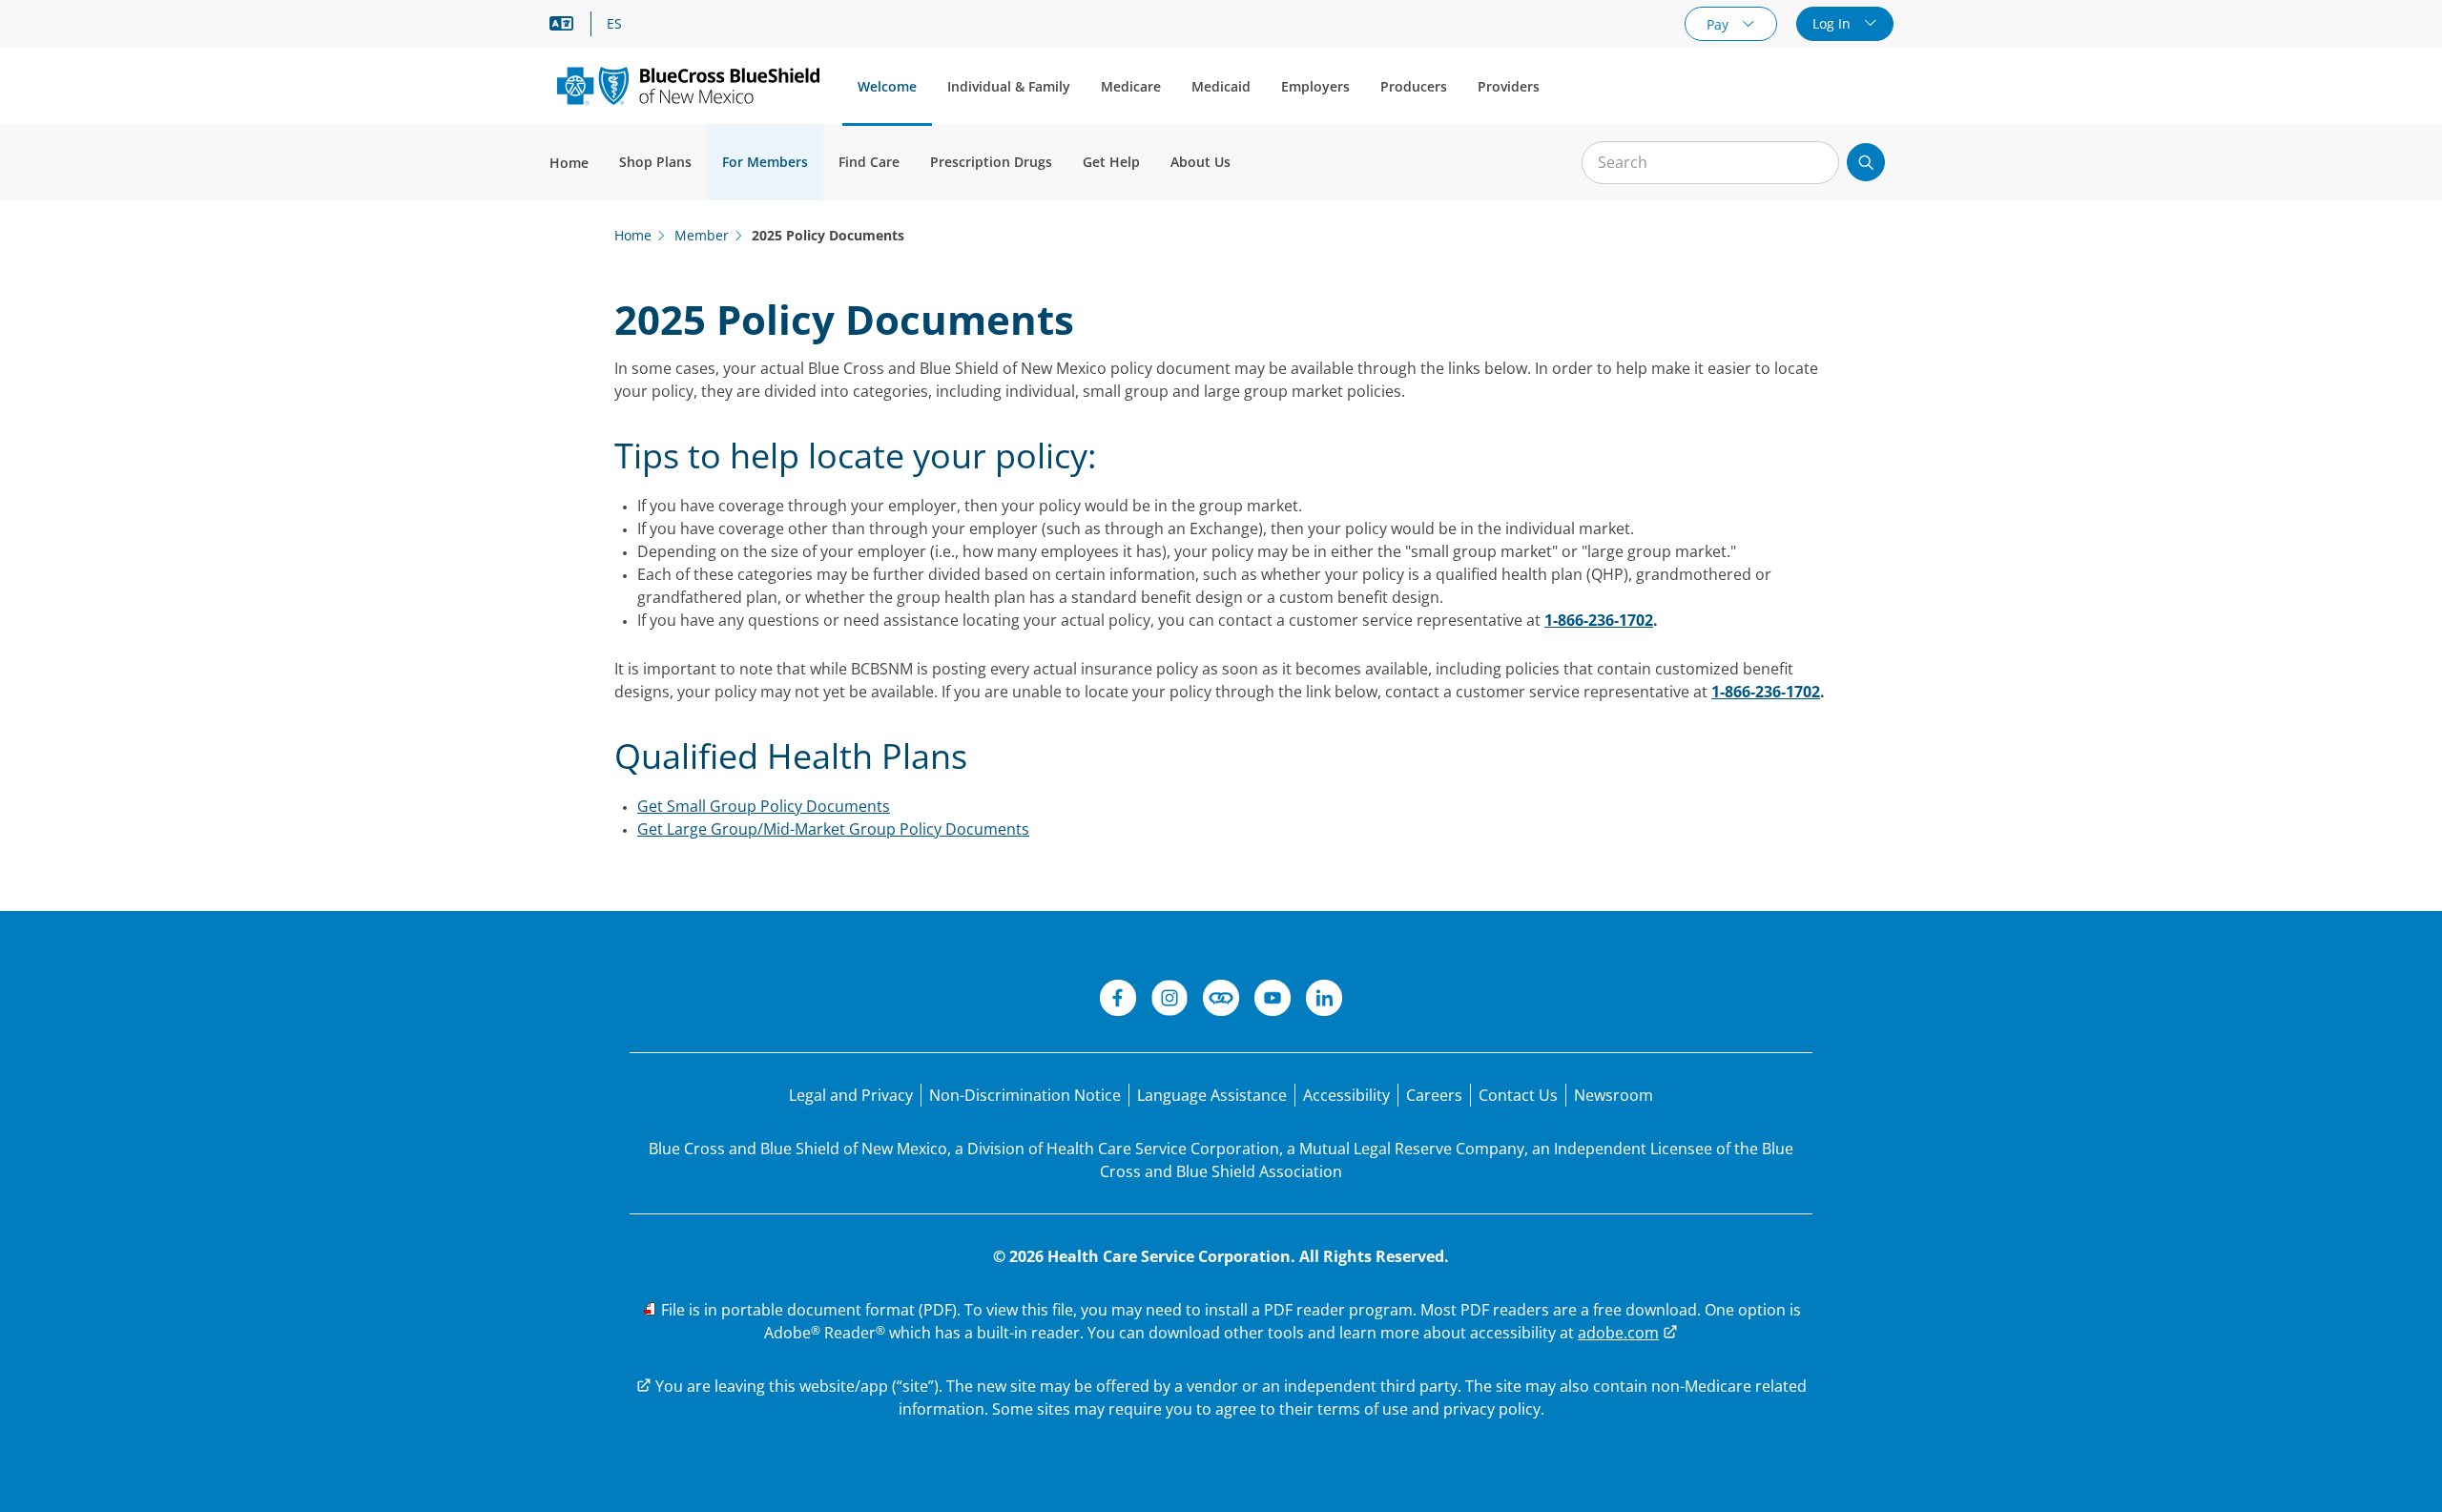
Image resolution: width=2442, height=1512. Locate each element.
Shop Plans (655, 162)
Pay (1719, 24)
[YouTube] (1273, 1001)
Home (569, 163)
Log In (1833, 23)
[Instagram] (1169, 1001)
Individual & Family (1009, 86)
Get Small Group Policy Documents (764, 806)
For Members (765, 162)
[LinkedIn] (1324, 1001)
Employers (1315, 86)
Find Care (869, 162)
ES (614, 24)
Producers (1414, 86)
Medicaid (1221, 86)
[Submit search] (1866, 162)
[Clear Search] (1814, 163)
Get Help (1111, 162)
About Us (1200, 162)
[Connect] (1221, 1001)
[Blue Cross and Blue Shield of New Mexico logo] (688, 85)
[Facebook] (1118, 1001)
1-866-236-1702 (1599, 620)
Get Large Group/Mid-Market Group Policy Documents (833, 829)
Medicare (1131, 86)
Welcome (887, 86)
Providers (1509, 86)
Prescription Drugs (991, 162)
